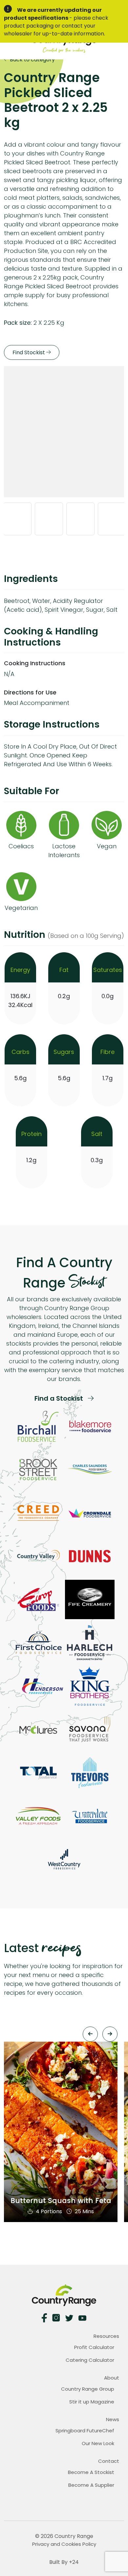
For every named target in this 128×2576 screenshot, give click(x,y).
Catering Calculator (90, 2360)
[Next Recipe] (110, 2034)
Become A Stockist (91, 2472)
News (113, 2419)
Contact (109, 2461)
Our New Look (98, 2443)
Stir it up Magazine (92, 2402)
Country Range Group (88, 2389)
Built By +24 (64, 2562)
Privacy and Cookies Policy (64, 2544)
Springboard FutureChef (85, 2431)
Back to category (32, 60)
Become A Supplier (91, 2485)
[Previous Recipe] (90, 2034)
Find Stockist (29, 352)
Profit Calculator (94, 2347)
